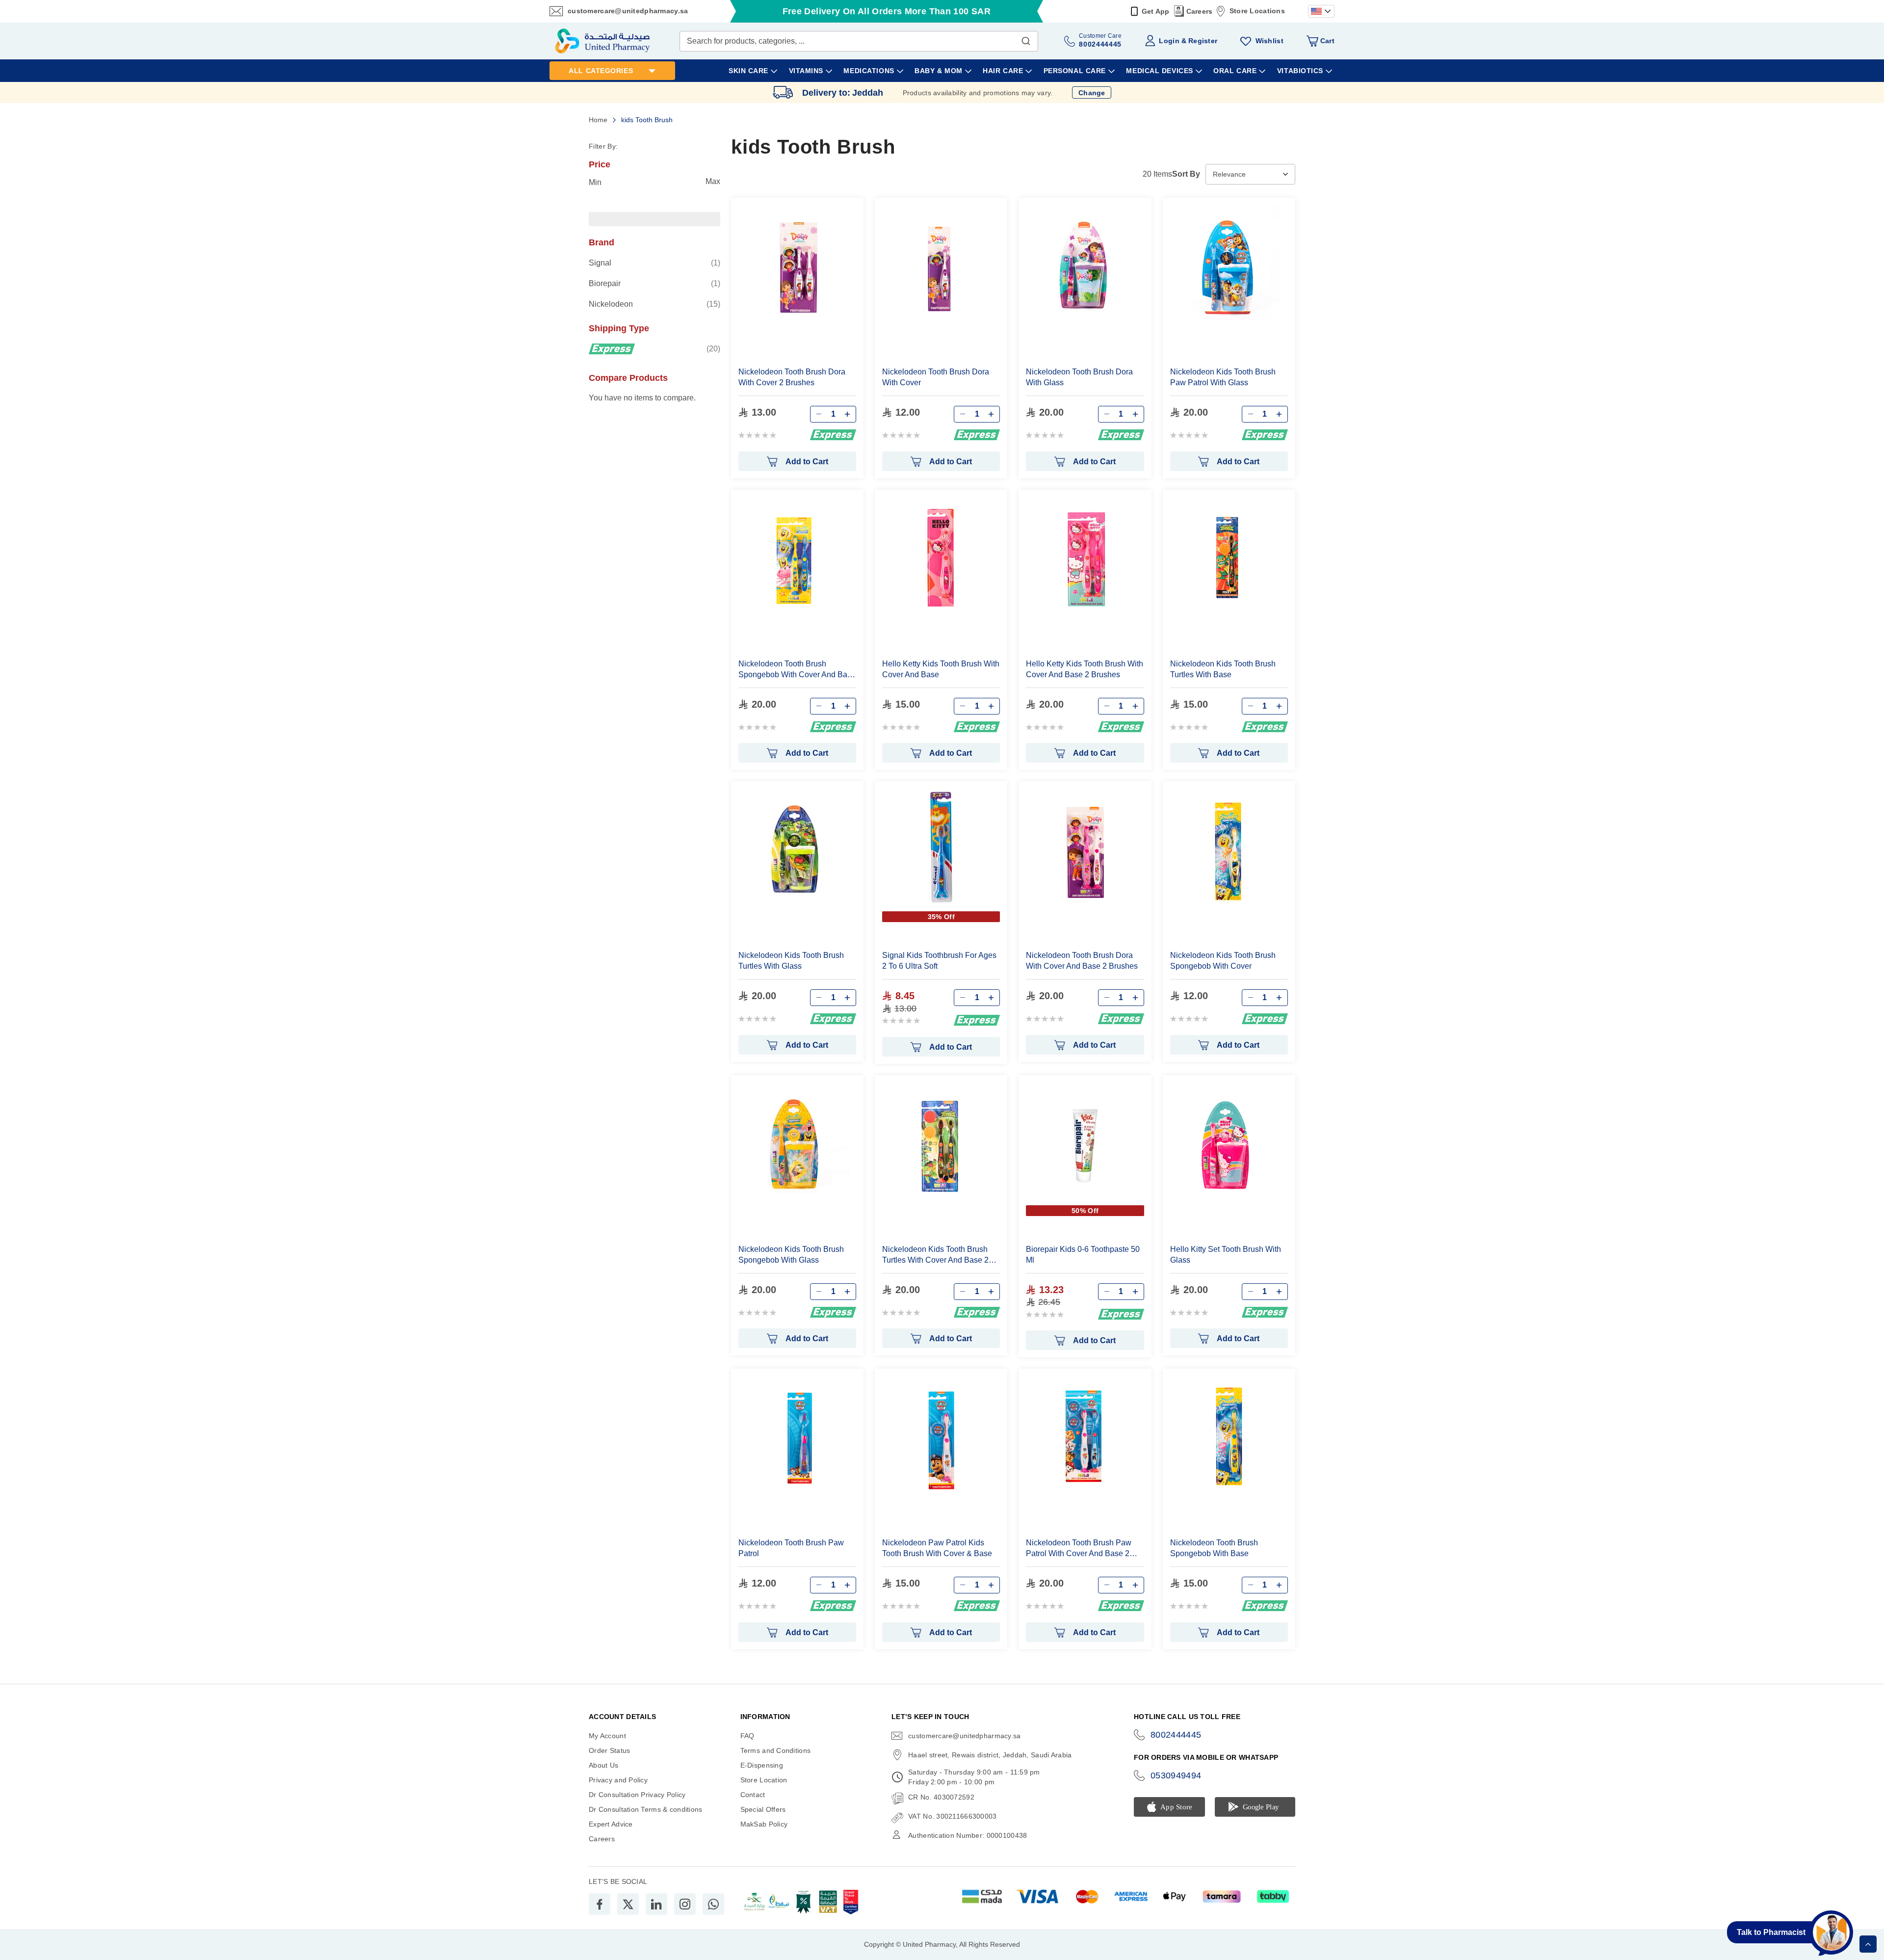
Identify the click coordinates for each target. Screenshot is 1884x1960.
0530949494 (1176, 1775)
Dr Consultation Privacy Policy (637, 1795)
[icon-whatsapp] (713, 1904)
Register (1203, 41)
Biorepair (654, 283)
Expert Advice (611, 1824)
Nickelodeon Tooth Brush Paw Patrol (791, 1548)
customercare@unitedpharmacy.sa (628, 11)
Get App (1156, 11)
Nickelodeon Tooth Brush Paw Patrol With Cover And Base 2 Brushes (1079, 1549)
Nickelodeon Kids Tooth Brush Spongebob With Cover (1223, 961)
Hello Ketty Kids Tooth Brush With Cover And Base (941, 669)
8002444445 (1176, 1735)
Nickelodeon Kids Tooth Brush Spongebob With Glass (791, 1255)
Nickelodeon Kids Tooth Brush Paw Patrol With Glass (1223, 377)
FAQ (747, 1736)
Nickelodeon (654, 304)
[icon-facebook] (600, 1904)
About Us (603, 1765)
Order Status (609, 1750)
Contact (753, 1795)
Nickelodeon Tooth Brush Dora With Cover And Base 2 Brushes (1082, 961)
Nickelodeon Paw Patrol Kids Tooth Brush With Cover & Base (937, 1548)
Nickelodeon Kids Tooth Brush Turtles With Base (1223, 669)
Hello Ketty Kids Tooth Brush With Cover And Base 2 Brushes (1085, 669)
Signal (654, 263)
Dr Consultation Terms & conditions (646, 1809)
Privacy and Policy (618, 1780)
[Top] (1868, 1944)
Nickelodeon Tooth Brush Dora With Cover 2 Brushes (792, 377)
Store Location (764, 1780)
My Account (607, 1736)
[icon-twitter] (628, 1904)
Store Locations (1257, 11)
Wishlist (1269, 41)
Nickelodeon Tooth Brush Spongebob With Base (1214, 1548)
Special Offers (763, 1809)
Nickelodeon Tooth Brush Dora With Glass (1079, 377)
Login (1169, 41)
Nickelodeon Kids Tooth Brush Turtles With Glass (791, 961)
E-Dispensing (762, 1765)
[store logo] (602, 41)
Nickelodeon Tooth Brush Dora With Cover (936, 377)
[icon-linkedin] (656, 1904)
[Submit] (1026, 39)
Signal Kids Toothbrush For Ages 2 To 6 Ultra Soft (939, 961)
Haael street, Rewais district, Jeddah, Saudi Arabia (990, 1755)
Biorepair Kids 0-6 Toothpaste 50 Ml (1083, 1255)
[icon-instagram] (685, 1904)
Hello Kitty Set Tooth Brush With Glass (1226, 1255)
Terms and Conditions (776, 1750)
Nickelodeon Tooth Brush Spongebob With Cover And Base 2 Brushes (797, 670)
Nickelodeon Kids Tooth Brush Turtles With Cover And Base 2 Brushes (935, 1255)
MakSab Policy (764, 1824)
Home (599, 120)
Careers (1200, 11)
